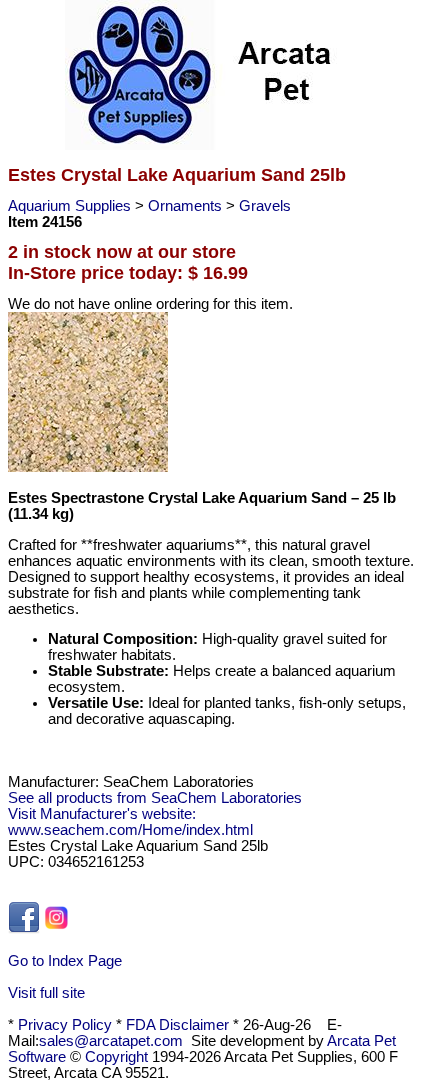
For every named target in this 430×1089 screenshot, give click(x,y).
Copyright (116, 1057)
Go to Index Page (65, 961)
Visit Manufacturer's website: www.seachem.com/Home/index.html (130, 822)
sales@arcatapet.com (111, 1041)
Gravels (265, 206)
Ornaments (187, 206)
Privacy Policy (65, 1025)
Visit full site (46, 993)
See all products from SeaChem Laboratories (155, 798)
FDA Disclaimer (177, 1025)
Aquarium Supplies (71, 206)
